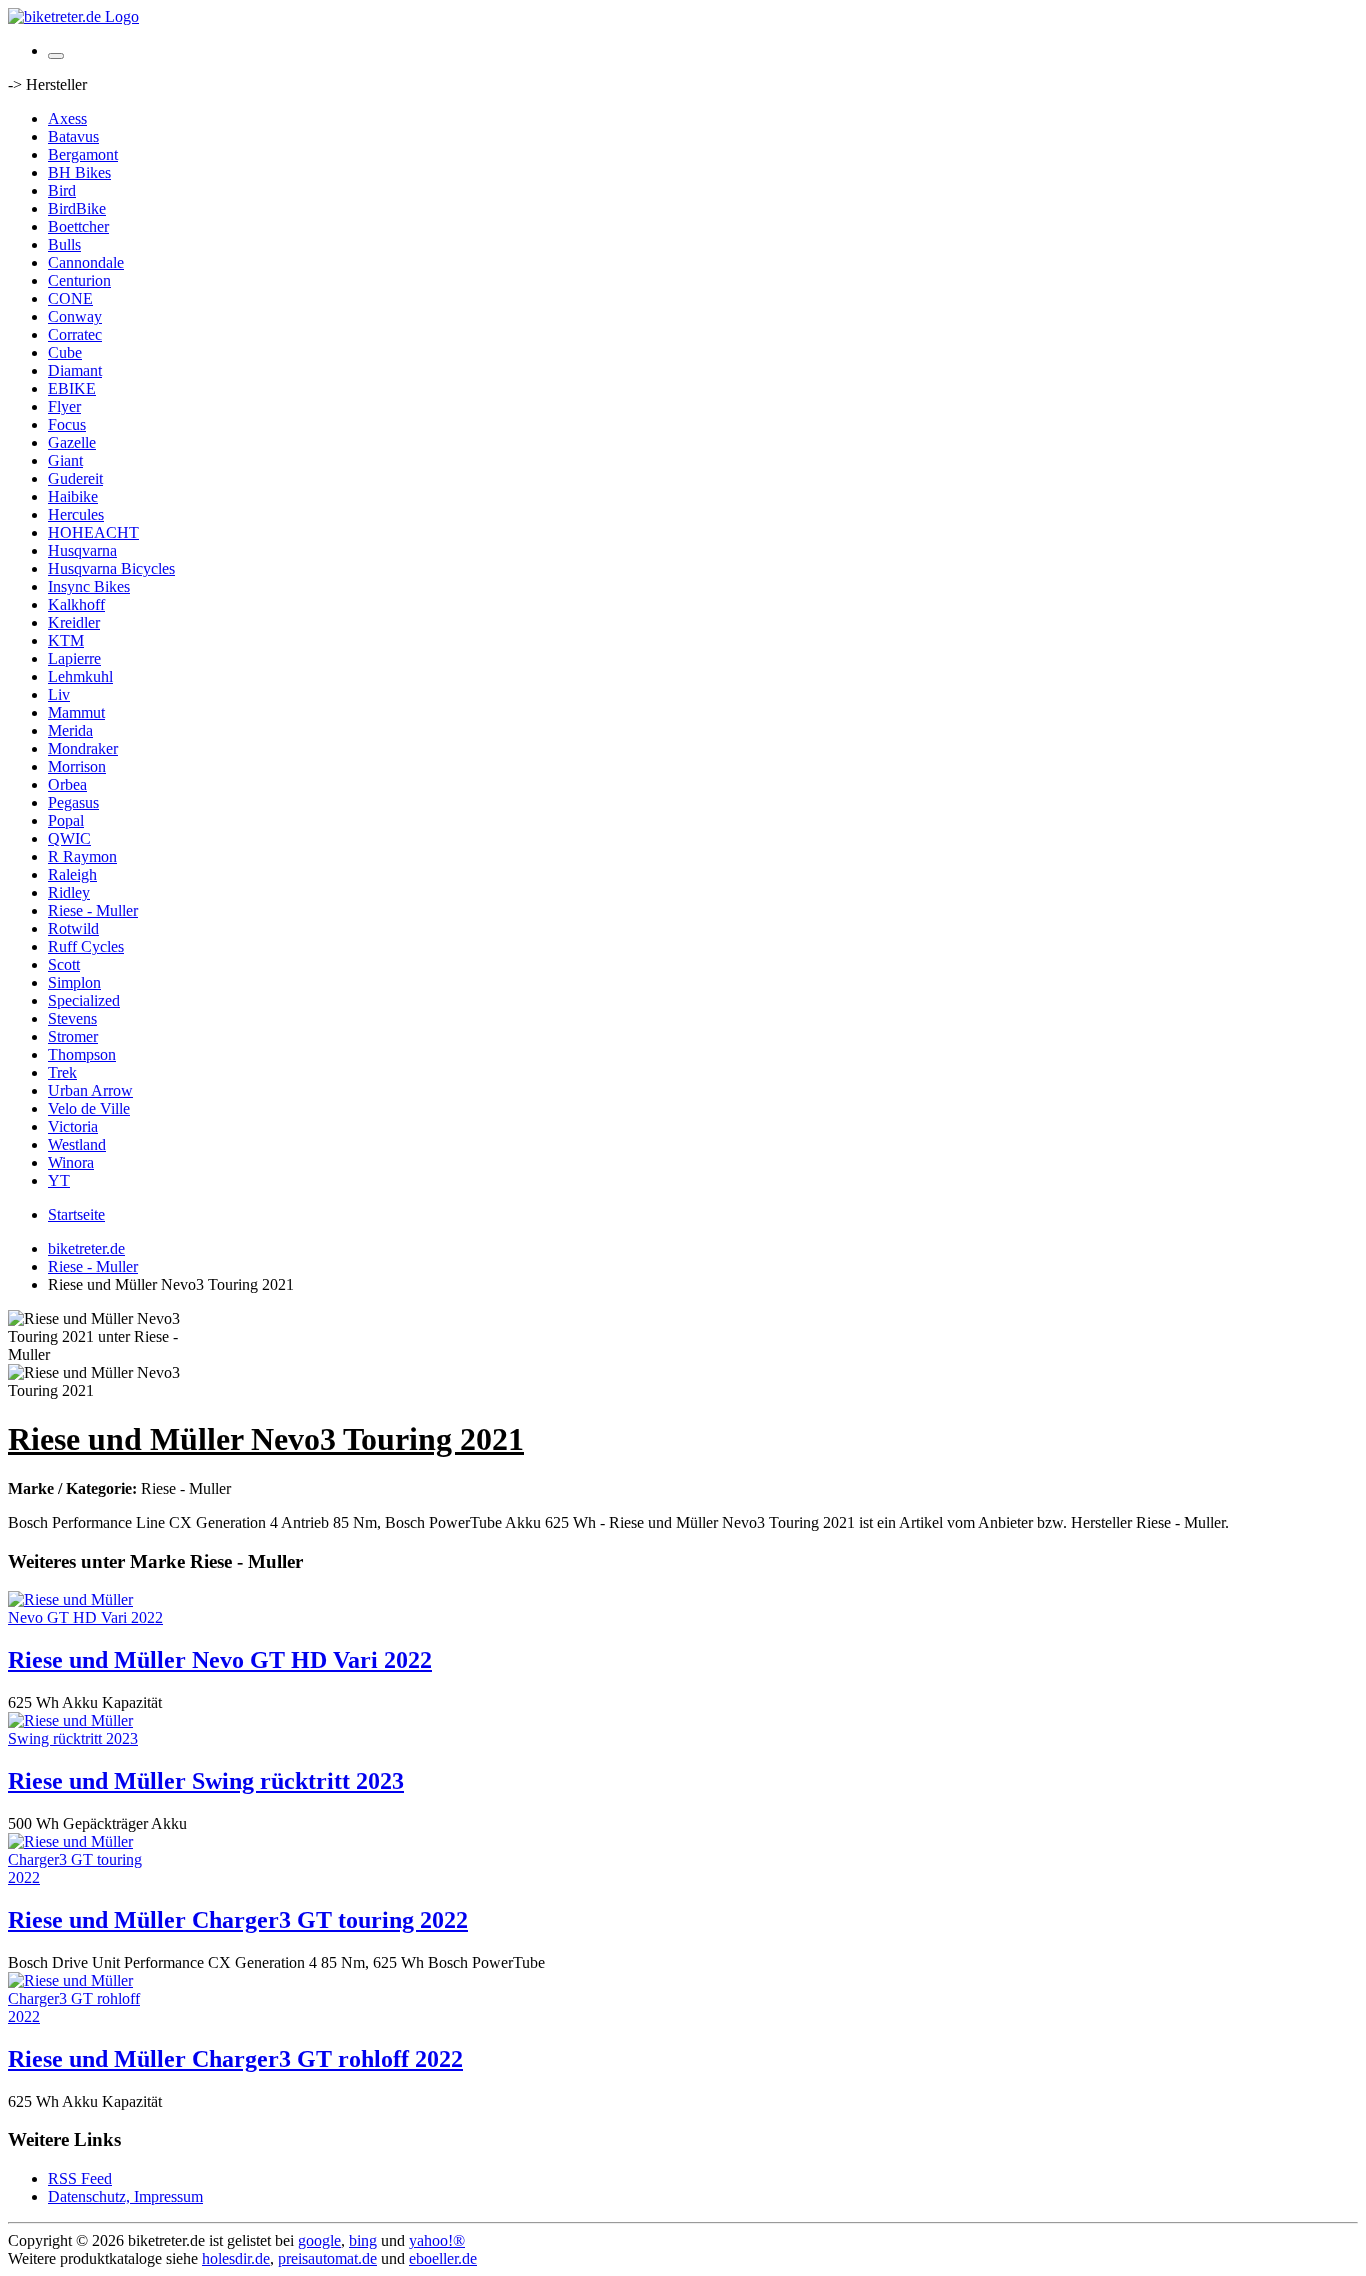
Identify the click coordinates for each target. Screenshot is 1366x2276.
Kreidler (74, 622)
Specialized (84, 1000)
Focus (67, 424)
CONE (70, 298)
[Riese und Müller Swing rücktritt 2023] (88, 1738)
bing (363, 2240)
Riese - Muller (93, 910)
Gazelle (72, 442)
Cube (65, 352)
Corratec (75, 334)
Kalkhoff (76, 604)
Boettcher (78, 226)
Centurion (79, 280)
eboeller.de (443, 2258)
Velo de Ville (89, 1108)
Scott (64, 964)
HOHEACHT (93, 532)
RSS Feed (80, 2178)
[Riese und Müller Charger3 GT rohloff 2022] (88, 2016)
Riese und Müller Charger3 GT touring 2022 (238, 1920)
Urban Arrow (90, 1090)
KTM (66, 640)
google (319, 2240)
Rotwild (73, 928)
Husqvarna (82, 550)
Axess (67, 118)
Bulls (64, 244)
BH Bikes (79, 172)
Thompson (82, 1054)
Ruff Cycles (86, 946)
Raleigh (72, 874)
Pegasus (73, 802)
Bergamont (83, 154)
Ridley (69, 892)
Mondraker (83, 748)
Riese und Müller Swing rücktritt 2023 (206, 1781)
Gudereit (75, 478)
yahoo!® (437, 2240)
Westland (77, 1144)
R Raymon (82, 856)
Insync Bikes (89, 586)
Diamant (75, 370)
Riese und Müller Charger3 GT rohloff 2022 (235, 2059)
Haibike (73, 496)
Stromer (73, 1036)
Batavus (73, 136)
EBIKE (72, 388)
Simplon (74, 982)
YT (59, 1180)
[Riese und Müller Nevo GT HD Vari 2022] (88, 1617)
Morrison (77, 766)
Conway (75, 316)
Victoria (73, 1126)
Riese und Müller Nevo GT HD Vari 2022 (220, 1660)
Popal (66, 820)
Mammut (76, 712)
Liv (59, 694)
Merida (70, 730)
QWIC (69, 838)
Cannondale (86, 262)
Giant (65, 460)
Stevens (72, 1018)
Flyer (64, 406)
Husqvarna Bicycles (111, 568)
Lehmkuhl (80, 676)
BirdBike (77, 208)
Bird (62, 190)
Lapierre (74, 658)
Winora (71, 1162)
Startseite (76, 1214)
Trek (62, 1072)
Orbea (67, 784)
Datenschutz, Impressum (125, 2196)
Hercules (76, 514)
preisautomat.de (327, 2258)
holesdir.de (236, 2258)
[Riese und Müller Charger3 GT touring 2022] (88, 1877)
